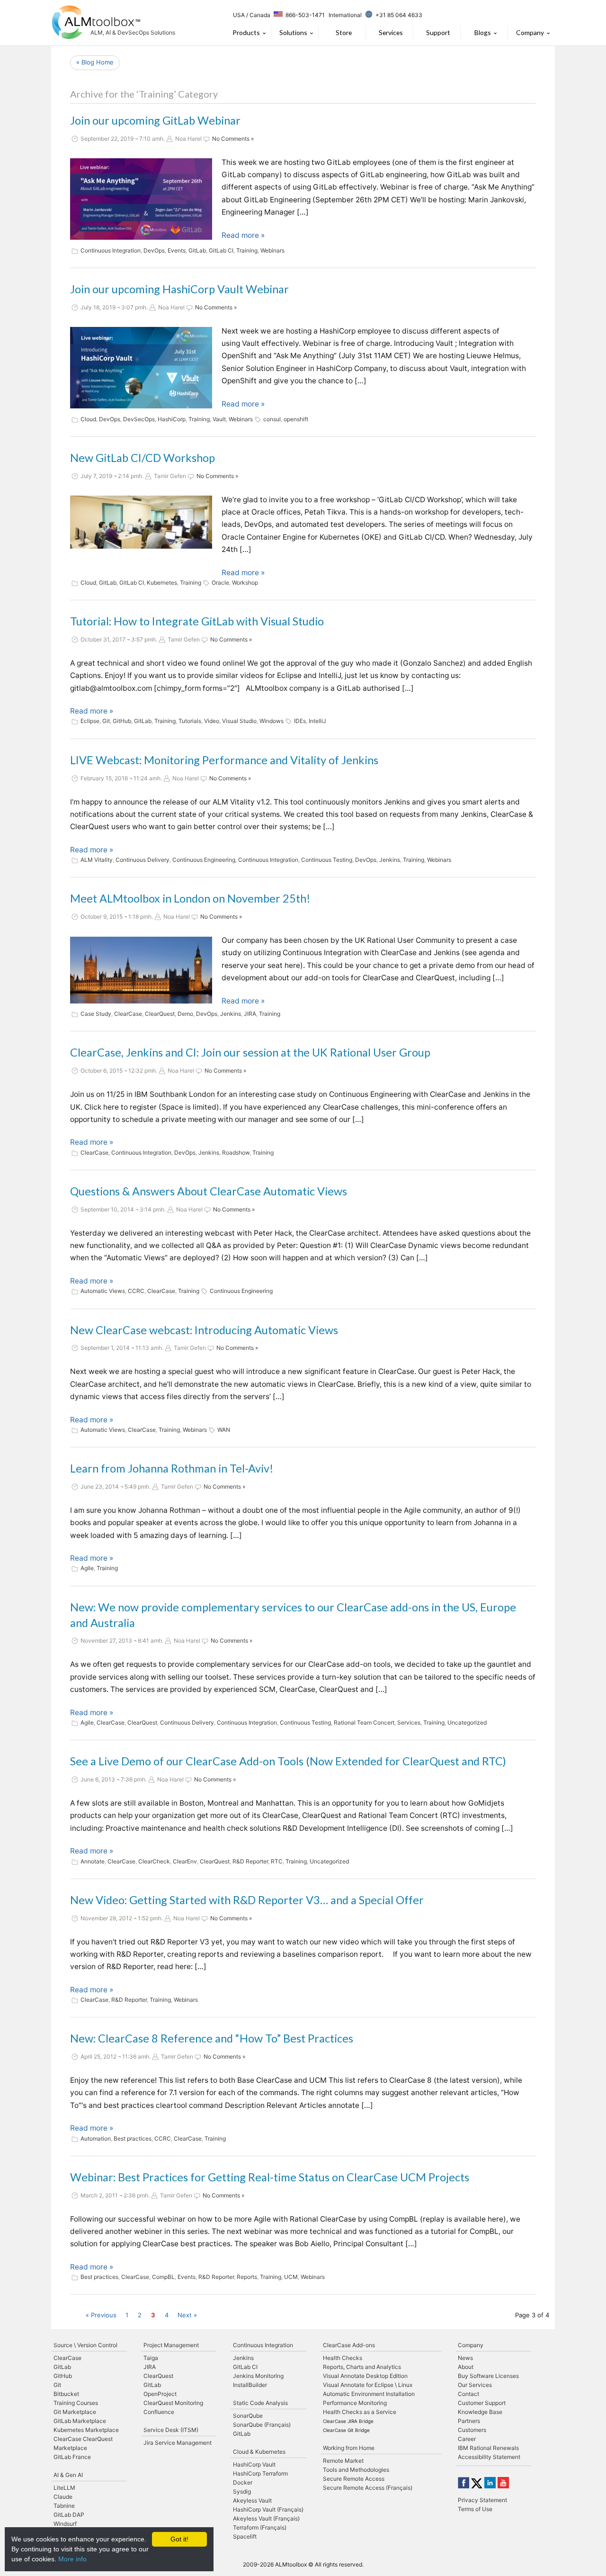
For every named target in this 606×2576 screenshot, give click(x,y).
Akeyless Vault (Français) (266, 2518)
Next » (187, 2315)
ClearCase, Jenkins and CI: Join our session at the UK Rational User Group (250, 1052)
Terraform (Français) (260, 2527)
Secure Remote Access (354, 2479)
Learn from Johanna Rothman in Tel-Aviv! (172, 1468)
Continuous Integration (111, 250)
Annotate (93, 1861)
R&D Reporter (250, 1861)
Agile (87, 1568)
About (466, 2367)
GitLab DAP (69, 2515)
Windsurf (65, 2524)
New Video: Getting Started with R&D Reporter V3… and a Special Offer (247, 1900)
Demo (185, 1014)
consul (272, 419)
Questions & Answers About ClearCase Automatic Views (209, 1191)
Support (438, 32)
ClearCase (128, 1014)
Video (212, 721)
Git (106, 721)
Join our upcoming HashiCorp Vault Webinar (179, 289)
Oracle (220, 583)
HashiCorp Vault (254, 2464)
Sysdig (242, 2491)
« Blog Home (95, 62)
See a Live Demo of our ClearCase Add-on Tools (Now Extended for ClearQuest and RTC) (288, 1761)
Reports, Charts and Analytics (362, 2367)
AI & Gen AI (68, 2475)
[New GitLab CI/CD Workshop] (141, 522)
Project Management (171, 2345)
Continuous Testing (327, 860)
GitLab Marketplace (80, 2421)
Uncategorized (467, 1722)
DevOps (154, 250)
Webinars (272, 250)
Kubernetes (162, 583)
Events (177, 250)
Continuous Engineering (204, 860)
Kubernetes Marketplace (86, 2430)
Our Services (475, 2385)
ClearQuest (160, 1014)
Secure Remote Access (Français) (368, 2488)
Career (467, 2439)
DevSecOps (139, 419)
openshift (296, 419)
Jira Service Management (178, 2443)
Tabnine (64, 2506)
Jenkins (390, 860)
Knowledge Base (480, 2412)
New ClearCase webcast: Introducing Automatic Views (204, 1330)
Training (247, 250)
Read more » (243, 235)
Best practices (133, 2138)
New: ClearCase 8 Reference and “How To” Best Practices (212, 2038)
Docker (243, 2482)
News (465, 2358)
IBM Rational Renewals (488, 2448)
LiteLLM (64, 2488)
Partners (469, 2421)
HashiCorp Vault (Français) (268, 2509)
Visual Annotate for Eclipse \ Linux (368, 2385)
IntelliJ (317, 721)
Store (344, 32)
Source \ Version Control (85, 2345)
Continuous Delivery (143, 860)
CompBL (163, 2277)
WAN (224, 1430)
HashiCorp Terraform (260, 2473)
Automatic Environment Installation (369, 2394)
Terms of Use (475, 2509)
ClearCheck (154, 1861)
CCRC (136, 1291)
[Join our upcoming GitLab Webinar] (141, 199)
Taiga (151, 2358)
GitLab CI (221, 250)
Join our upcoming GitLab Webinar (155, 120)
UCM (291, 2277)
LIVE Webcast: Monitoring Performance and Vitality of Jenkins (224, 760)
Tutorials (190, 721)
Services (391, 32)
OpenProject (160, 2394)
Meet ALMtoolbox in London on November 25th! (190, 898)
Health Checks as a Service (360, 2412)
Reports (247, 2277)
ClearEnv (185, 1861)
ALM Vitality (97, 860)
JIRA (250, 1014)
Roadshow (236, 1152)
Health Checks (343, 2358)
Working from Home (349, 2448)
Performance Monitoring (355, 2403)
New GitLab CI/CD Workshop (143, 458)
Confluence (159, 2412)
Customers (472, 2430)
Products (246, 32)
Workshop (245, 583)
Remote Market (343, 2461)
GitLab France (72, 2457)
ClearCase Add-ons (349, 2345)
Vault (219, 419)
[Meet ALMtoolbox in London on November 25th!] (141, 970)
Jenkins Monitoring (258, 2376)
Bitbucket (66, 2394)
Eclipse (90, 721)
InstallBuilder (250, 2385)
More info (72, 2559)
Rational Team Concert (364, 1722)
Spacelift (245, 2536)
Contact (468, 2394)
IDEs (300, 721)
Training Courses (76, 2403)
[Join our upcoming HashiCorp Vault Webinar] (141, 368)
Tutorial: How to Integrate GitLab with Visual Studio (197, 621)
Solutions (293, 32)
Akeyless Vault (252, 2500)
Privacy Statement (482, 2500)
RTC (277, 1861)
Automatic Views (103, 1291)
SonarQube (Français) (262, 2425)
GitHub (122, 721)
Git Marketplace (75, 2412)
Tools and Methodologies (356, 2470)
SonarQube (248, 2416)
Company (530, 32)
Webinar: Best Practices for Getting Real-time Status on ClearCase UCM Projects (270, 2177)
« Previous (101, 2315)
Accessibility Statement (489, 2457)
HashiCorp (172, 419)
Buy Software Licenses (488, 2376)
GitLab (197, 250)
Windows (272, 721)
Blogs (483, 32)
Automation (96, 2138)
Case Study (96, 1014)
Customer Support (482, 2403)
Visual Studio (239, 721)
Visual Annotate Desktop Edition (365, 2376)
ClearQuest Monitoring (173, 2403)
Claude (63, 2497)
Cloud (88, 419)
